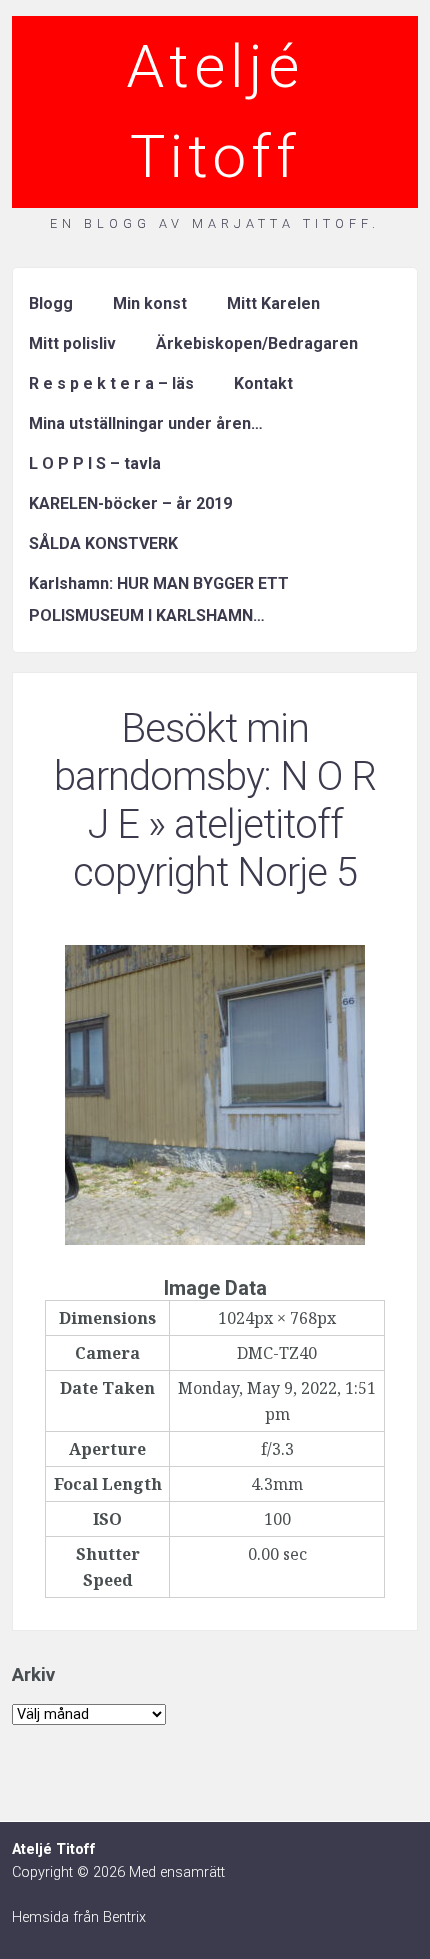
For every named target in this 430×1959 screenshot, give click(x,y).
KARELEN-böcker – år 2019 (130, 503)
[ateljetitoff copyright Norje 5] (215, 1239)
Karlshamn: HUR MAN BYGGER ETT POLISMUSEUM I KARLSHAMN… (159, 599)
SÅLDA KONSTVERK (103, 543)
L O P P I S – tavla (95, 463)
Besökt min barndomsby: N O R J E (215, 776)
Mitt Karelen (273, 303)
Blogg (51, 303)
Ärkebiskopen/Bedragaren (257, 343)
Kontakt (263, 383)
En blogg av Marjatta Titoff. (215, 223)
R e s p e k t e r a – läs (111, 383)
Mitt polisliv (72, 343)
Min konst (150, 303)
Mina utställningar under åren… (146, 423)
